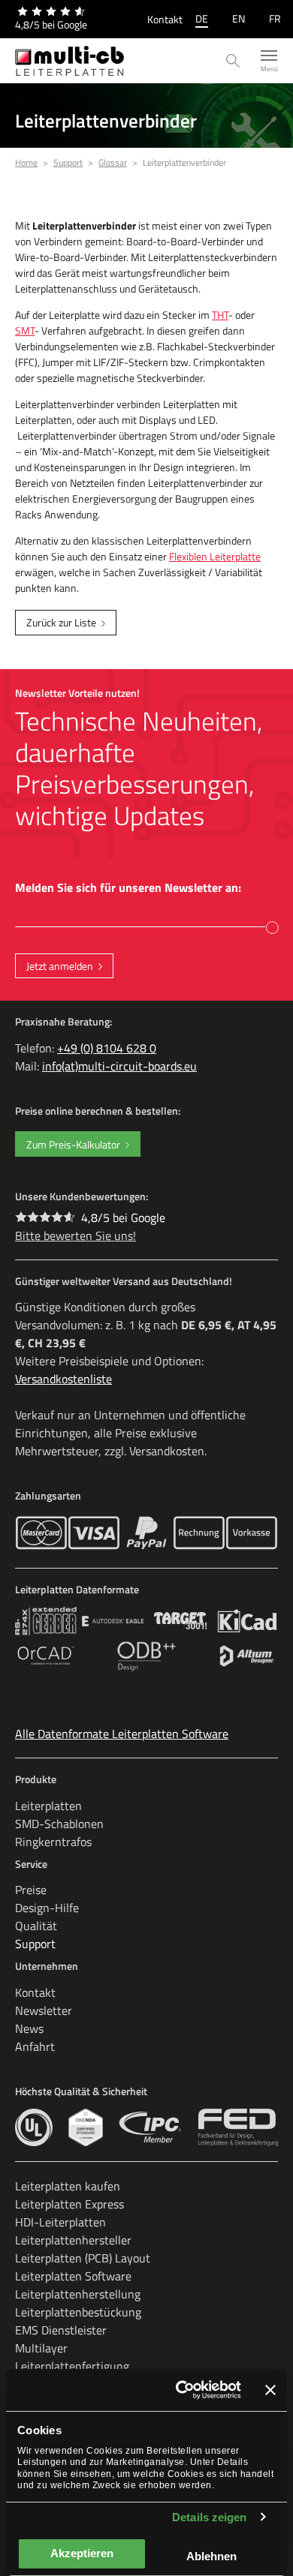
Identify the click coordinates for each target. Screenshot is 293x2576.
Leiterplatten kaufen (68, 2186)
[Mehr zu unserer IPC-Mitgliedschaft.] (151, 2127)
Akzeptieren (82, 2553)
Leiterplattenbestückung (78, 2312)
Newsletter (44, 2010)
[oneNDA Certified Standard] (85, 2127)
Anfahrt (35, 2046)
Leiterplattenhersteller (73, 2240)
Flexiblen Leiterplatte (215, 556)
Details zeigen (209, 2517)
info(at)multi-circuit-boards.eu (119, 1066)
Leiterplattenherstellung (78, 2294)
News (29, 2028)
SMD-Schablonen (59, 1824)
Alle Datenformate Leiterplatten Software (122, 1734)
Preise (31, 1890)
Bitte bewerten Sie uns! (76, 1235)
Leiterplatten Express (69, 2204)
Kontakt (165, 19)
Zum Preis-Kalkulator (73, 1144)
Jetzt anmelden (60, 966)
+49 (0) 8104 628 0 (107, 1048)
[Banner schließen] (270, 2390)
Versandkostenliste (63, 1379)
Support (35, 1944)
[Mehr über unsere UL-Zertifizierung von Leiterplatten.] (34, 2127)
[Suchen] (233, 61)
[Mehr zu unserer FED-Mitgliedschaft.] (238, 2127)
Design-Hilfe (47, 1908)
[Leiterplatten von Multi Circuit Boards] (69, 61)
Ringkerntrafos (53, 1842)
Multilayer (41, 2348)
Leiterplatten (48, 1806)
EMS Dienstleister (61, 2330)
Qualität (36, 1926)
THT (220, 315)
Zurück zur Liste (61, 622)
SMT (25, 330)
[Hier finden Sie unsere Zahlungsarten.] (41, 1533)
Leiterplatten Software (73, 2276)
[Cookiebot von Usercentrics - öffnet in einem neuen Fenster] (181, 2390)
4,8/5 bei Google (123, 1217)
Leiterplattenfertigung (72, 2366)
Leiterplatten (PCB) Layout (83, 2258)
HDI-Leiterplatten (60, 2222)
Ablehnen (211, 2556)
